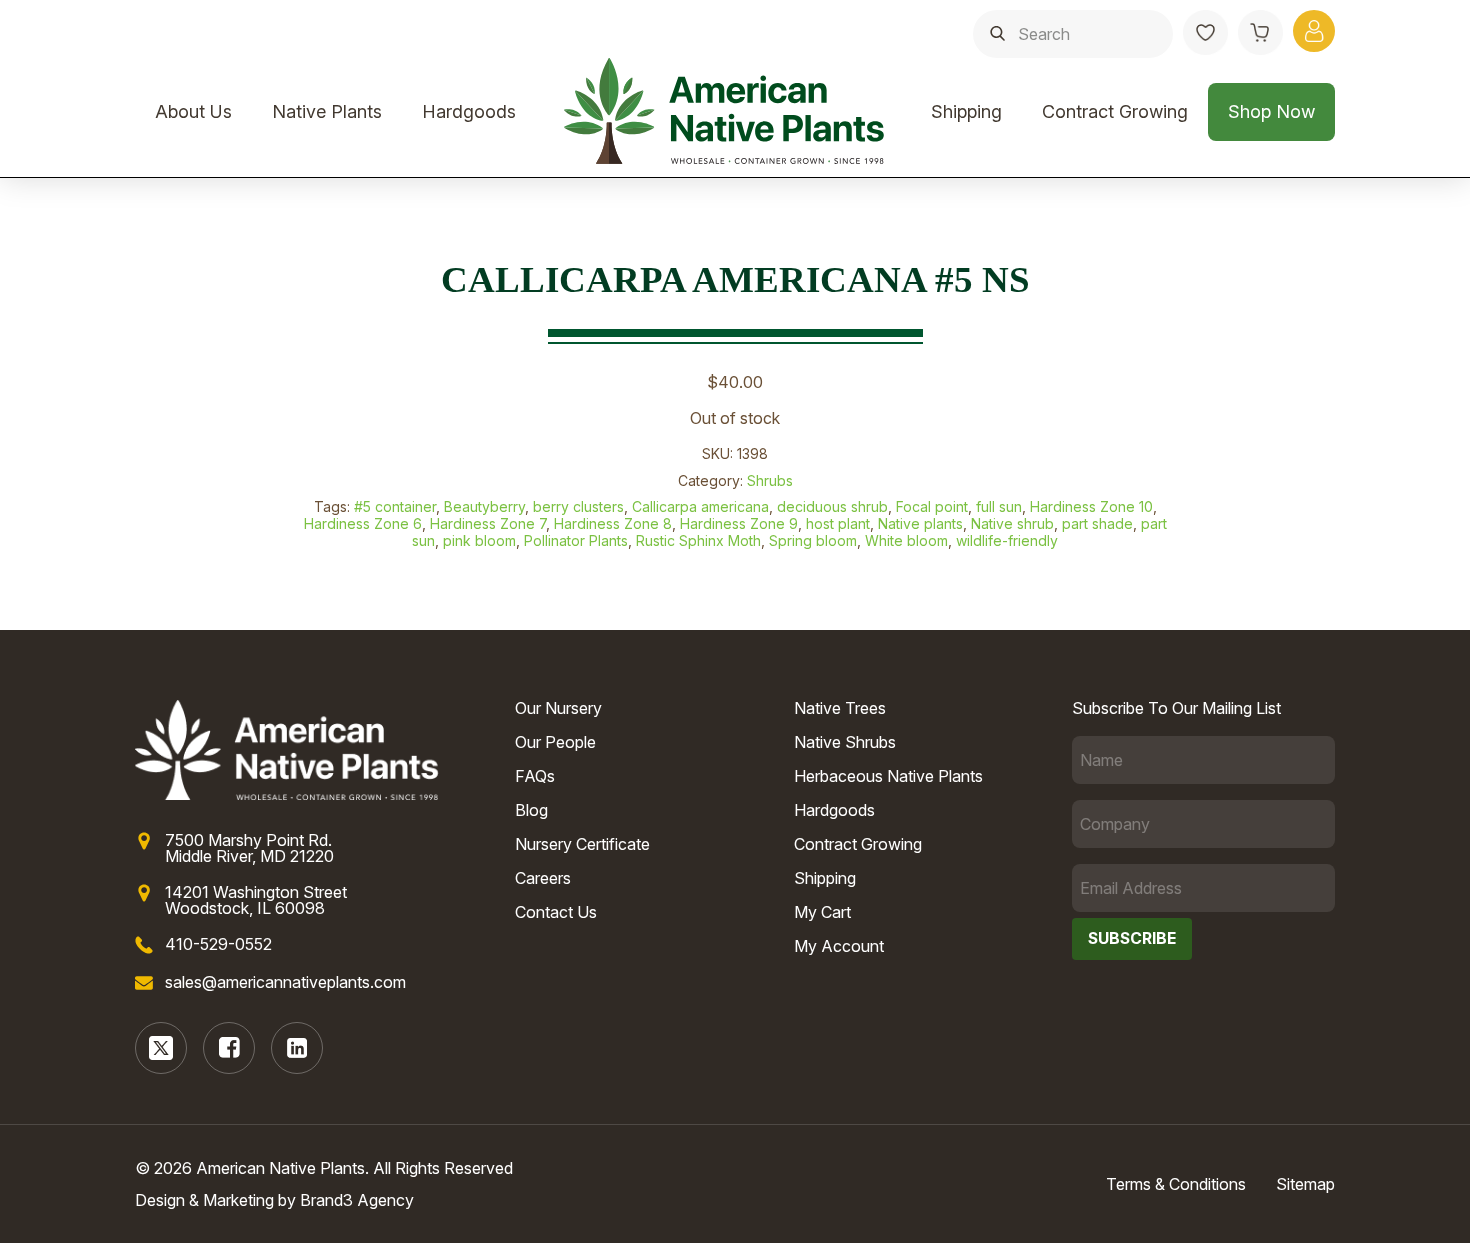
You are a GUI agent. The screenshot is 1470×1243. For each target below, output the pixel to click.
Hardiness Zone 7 (488, 523)
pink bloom (479, 540)
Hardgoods (469, 111)
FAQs (535, 776)
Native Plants (327, 111)
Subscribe (1132, 938)
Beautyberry (484, 506)
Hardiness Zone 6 (363, 523)
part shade (1097, 523)
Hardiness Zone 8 (613, 523)
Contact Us (556, 912)
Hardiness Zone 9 (739, 523)
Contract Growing (1115, 111)
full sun (999, 506)
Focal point (932, 506)
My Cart (822, 912)
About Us (193, 111)
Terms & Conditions (1176, 1184)
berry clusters (578, 506)
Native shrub (1012, 523)
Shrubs (770, 480)
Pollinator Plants (576, 540)
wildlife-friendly (1007, 540)
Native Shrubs (845, 742)
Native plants (920, 523)
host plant (838, 523)
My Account (839, 946)
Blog (531, 810)
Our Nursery (558, 708)
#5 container (395, 506)
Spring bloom (813, 540)
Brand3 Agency (357, 1200)
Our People (555, 742)
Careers (543, 878)
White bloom (906, 540)
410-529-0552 (218, 944)
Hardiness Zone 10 (1091, 506)
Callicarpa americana (700, 506)
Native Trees (840, 708)
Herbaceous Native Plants (888, 776)
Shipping (966, 111)
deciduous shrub (832, 506)
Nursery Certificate (582, 844)
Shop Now (1271, 111)
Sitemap (1305, 1184)
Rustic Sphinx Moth (698, 540)
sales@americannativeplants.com (285, 982)
